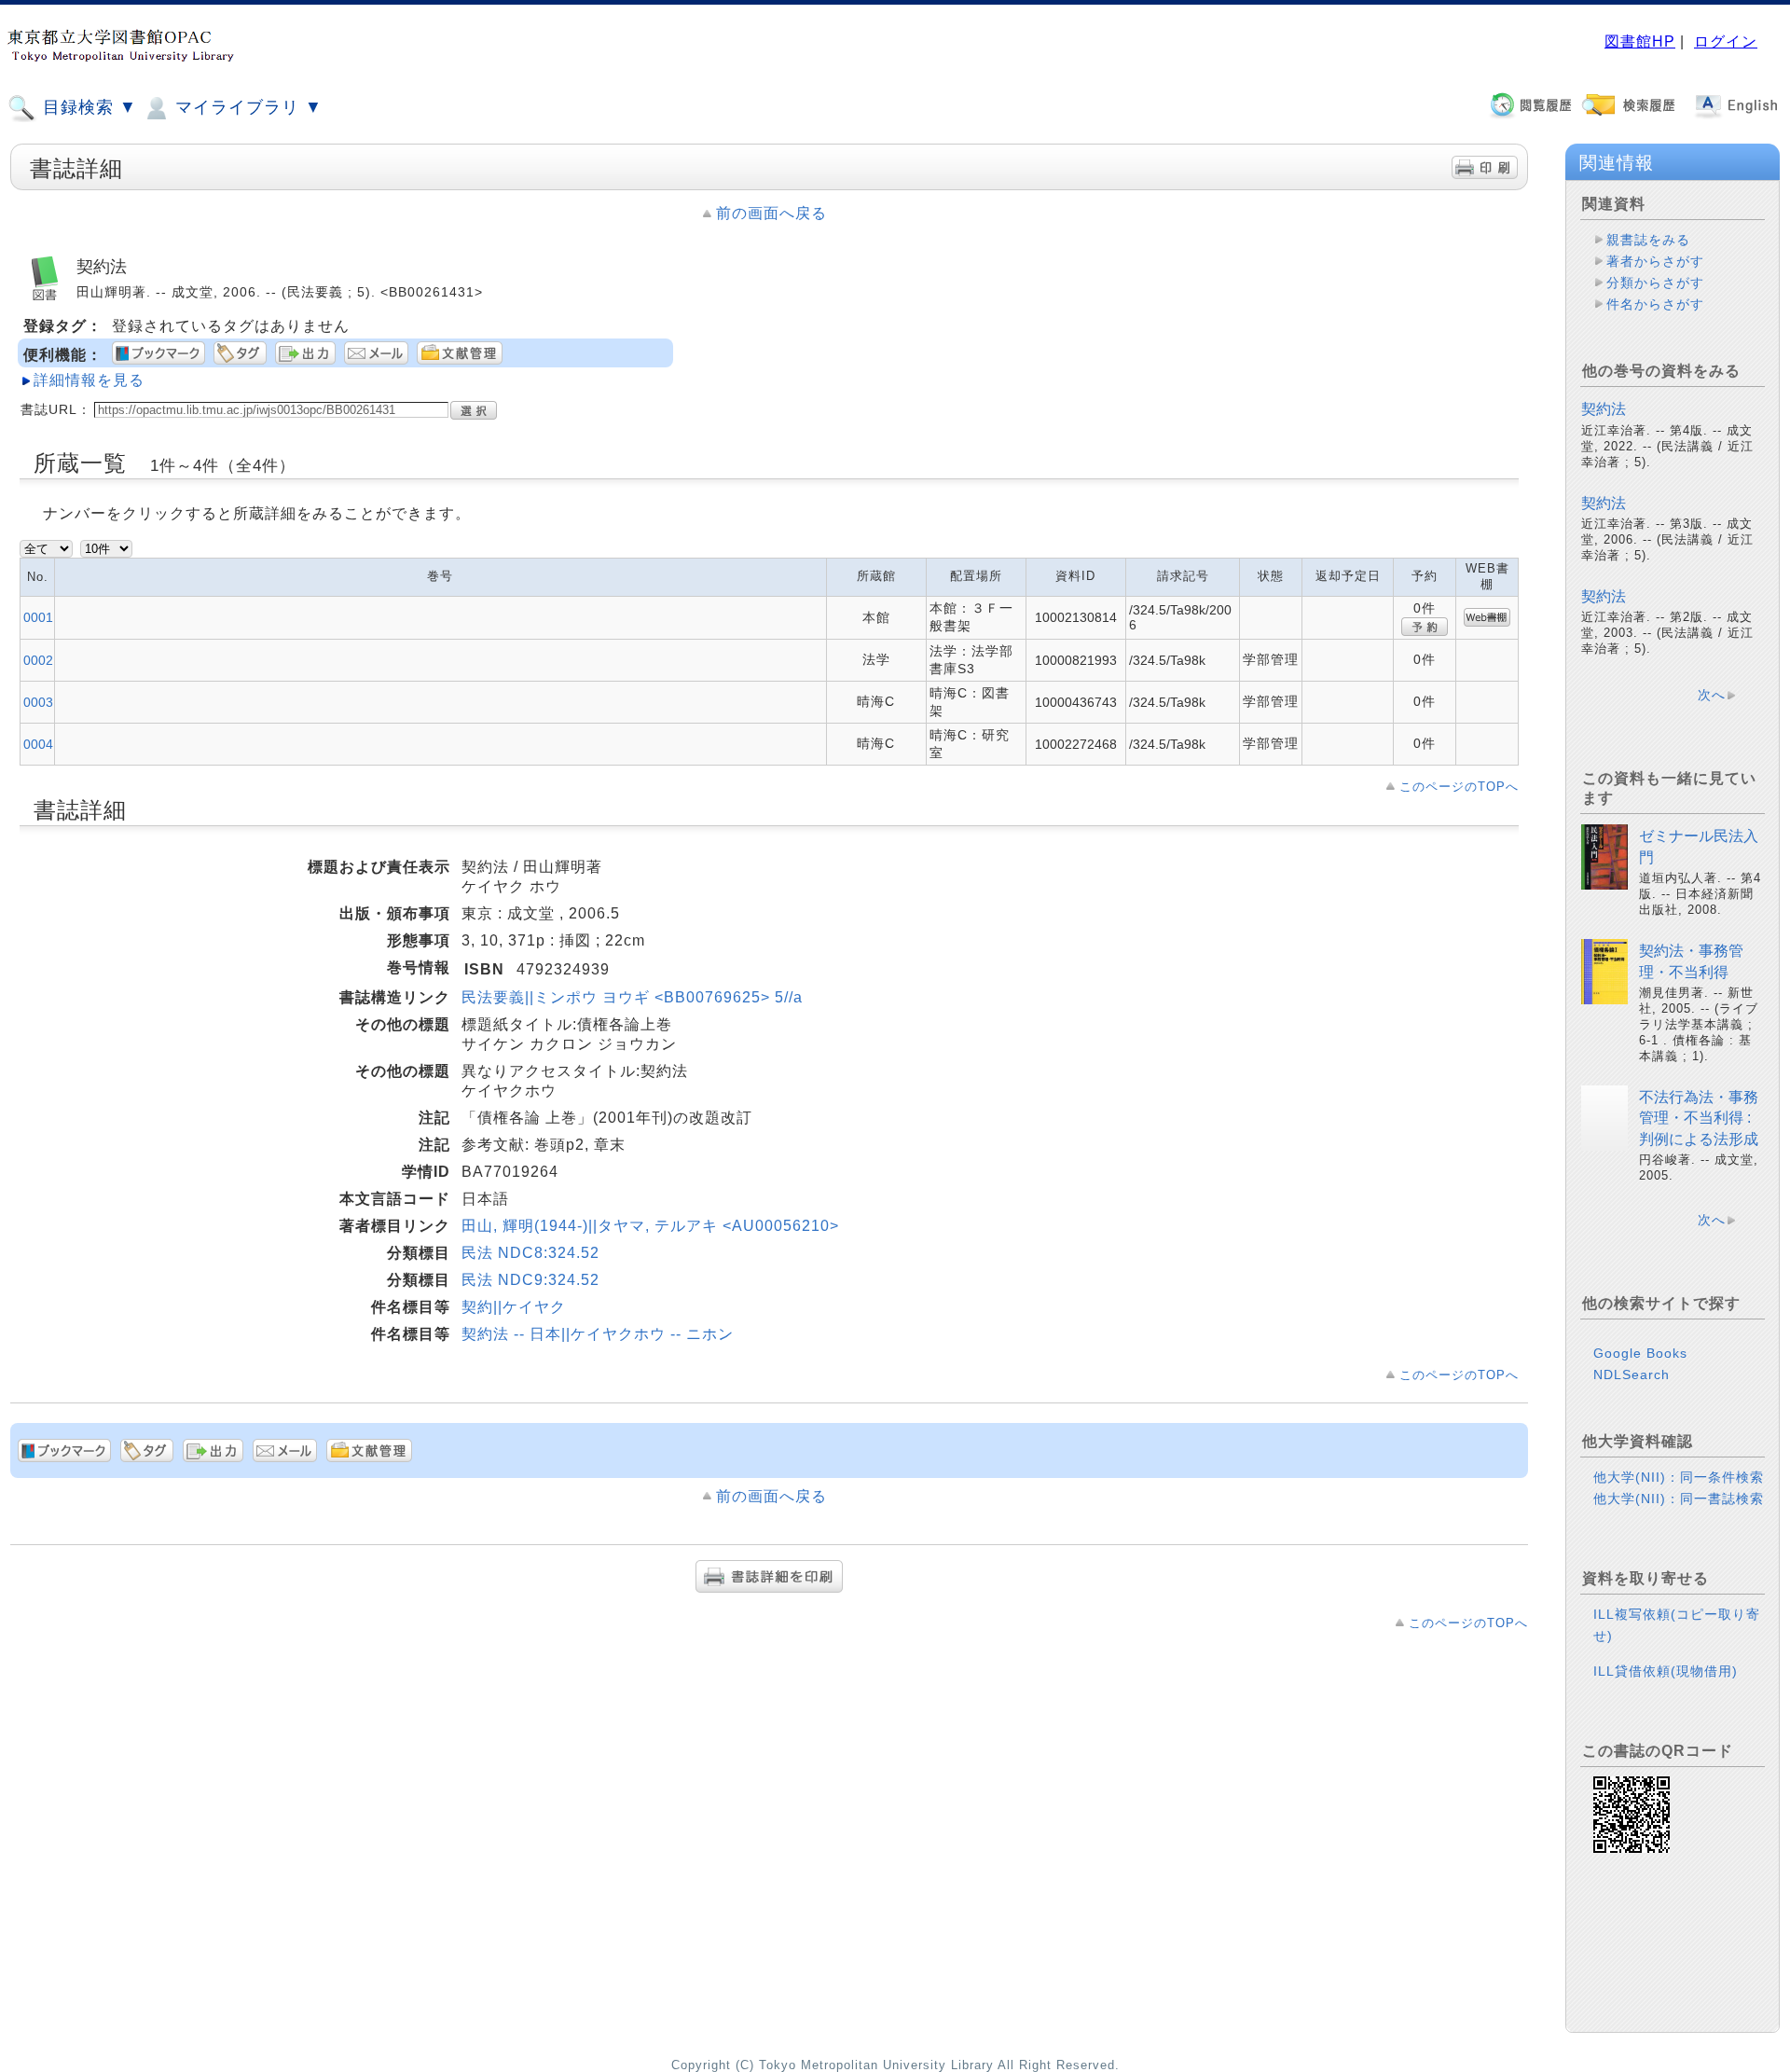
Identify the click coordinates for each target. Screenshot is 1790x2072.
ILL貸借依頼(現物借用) (1666, 1671)
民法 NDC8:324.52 (530, 1253)
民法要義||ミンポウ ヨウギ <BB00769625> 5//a (632, 997)
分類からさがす (1655, 283)
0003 (38, 702)
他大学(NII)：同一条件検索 (1679, 1477)
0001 (38, 617)
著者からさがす (1655, 261)
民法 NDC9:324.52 (530, 1280)
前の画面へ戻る (771, 213)
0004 (38, 744)
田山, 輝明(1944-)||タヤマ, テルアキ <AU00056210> (650, 1226)
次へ (1712, 695)
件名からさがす (1655, 304)
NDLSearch (1632, 1374)
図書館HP (1640, 41)
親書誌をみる (1648, 240)
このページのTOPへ (1459, 787)
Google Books (1640, 1353)
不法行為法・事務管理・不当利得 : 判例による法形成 (1699, 1118)
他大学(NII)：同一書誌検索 (1679, 1499)
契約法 (1604, 409)
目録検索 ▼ (87, 107)
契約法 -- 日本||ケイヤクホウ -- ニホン (598, 1334)
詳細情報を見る (89, 380)
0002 (38, 660)
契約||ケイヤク (514, 1307)
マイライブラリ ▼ (246, 107)
